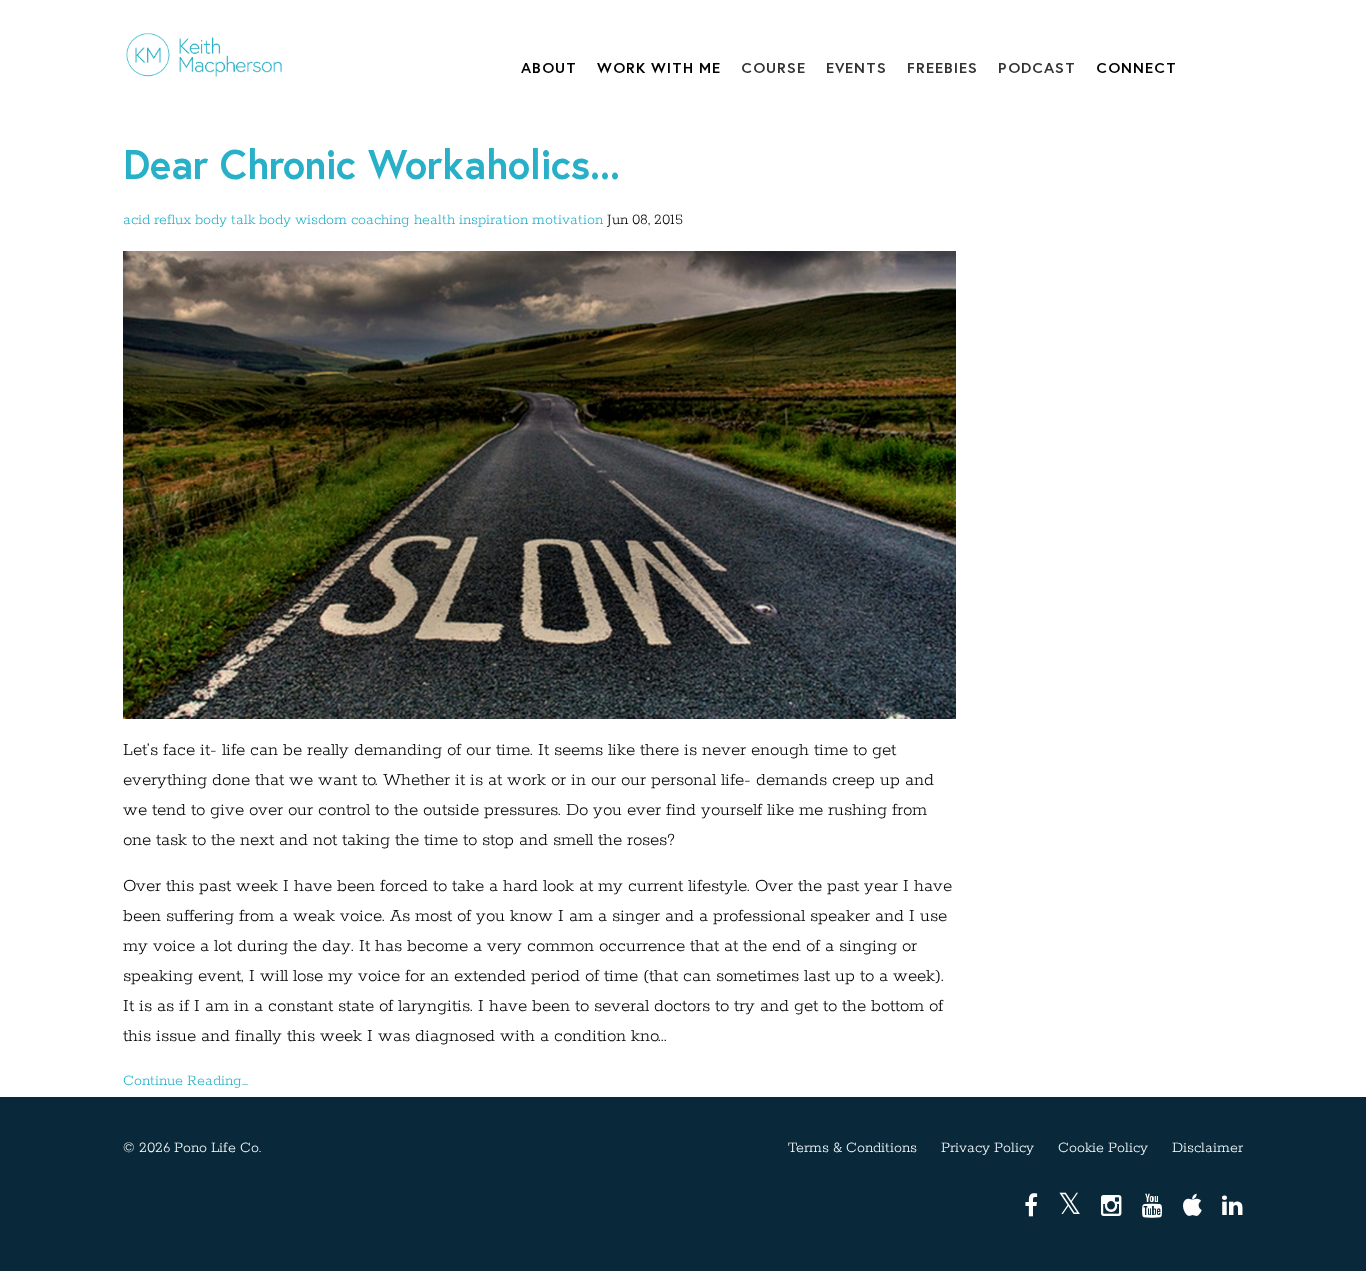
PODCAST (1037, 67)
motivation (567, 220)
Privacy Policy (987, 1148)
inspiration (493, 220)
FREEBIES (942, 67)
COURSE (773, 67)
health (434, 220)
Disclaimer (1207, 1148)
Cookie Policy (1103, 1148)
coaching (380, 220)
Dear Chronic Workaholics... (371, 163)
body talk (225, 220)
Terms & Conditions (852, 1148)
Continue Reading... (185, 1081)
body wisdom (303, 220)
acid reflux (157, 220)
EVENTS (856, 67)
